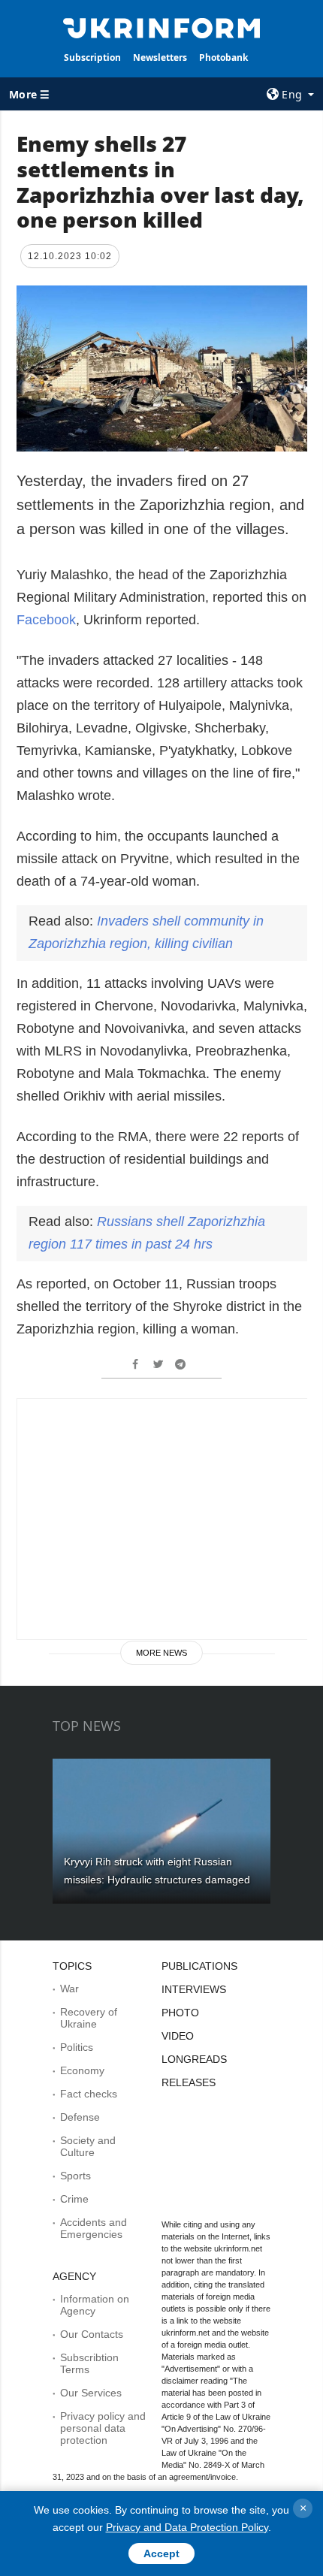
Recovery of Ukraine (89, 2018)
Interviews (194, 1989)
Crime (74, 2199)
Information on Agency (95, 2305)
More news (161, 1653)
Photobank (223, 57)
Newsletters (160, 57)
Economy (82, 2070)
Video (178, 2036)
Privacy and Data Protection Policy (187, 2527)
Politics (77, 2047)
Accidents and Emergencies (94, 2228)
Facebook (46, 620)
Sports (75, 2176)
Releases (189, 2082)
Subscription (92, 57)
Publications (199, 1966)
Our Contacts (92, 2334)
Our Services (91, 2393)
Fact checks (89, 2094)
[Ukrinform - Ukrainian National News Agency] (162, 27)
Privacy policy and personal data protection (103, 2428)
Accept (161, 2553)
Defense (80, 2117)
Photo (180, 2013)
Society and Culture (88, 2146)
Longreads (194, 2059)
